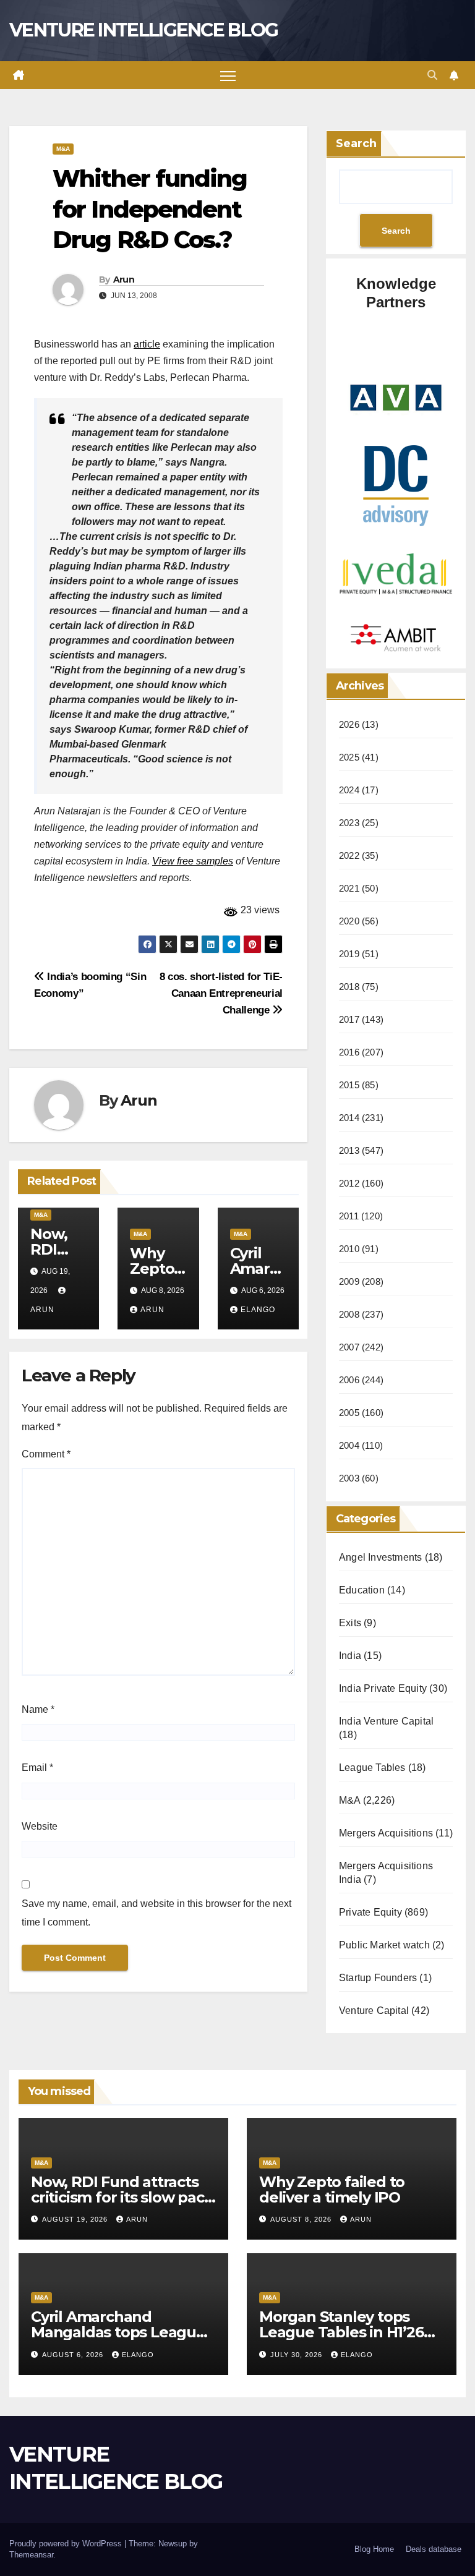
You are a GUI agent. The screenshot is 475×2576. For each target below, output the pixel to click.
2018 (349, 987)
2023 (349, 823)
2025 (349, 757)
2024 (349, 790)
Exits (350, 1623)
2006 (349, 1380)
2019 (349, 954)
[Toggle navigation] (228, 75)
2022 (349, 855)
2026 (349, 724)
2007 (349, 1347)
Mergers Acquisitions (386, 1833)
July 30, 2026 (297, 2355)
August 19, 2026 (76, 2219)
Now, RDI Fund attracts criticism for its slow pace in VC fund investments (122, 2197)
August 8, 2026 (302, 2219)
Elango (258, 1310)
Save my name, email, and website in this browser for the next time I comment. (156, 1913)
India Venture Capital (386, 1721)
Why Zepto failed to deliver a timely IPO (332, 2190)
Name (38, 1709)
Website (40, 1826)
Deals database (434, 2549)
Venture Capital (374, 2011)
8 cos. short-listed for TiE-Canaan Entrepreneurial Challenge (221, 993)
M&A (63, 149)
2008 (349, 1314)
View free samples (193, 861)
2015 (349, 1085)
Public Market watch (384, 1945)
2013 (349, 1150)
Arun (124, 279)
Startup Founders (378, 1978)
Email (37, 1768)
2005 (349, 1413)
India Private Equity (383, 1688)
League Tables (372, 1768)
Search (356, 143)
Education (362, 1590)
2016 (349, 1052)
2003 (349, 1478)
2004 (349, 1445)
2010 (349, 1249)
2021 (349, 888)
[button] (432, 75)
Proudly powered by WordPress (67, 2544)
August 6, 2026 (74, 2355)
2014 (349, 1118)
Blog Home (374, 2549)
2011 (349, 1216)
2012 (349, 1183)
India (350, 1656)
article (147, 344)
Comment (46, 1454)
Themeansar (31, 2555)
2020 (349, 921)
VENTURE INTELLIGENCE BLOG (144, 30)
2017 (349, 1019)
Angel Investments (380, 1557)
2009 (349, 1282)
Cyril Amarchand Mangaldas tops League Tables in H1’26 (118, 2332)
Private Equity (370, 1912)
